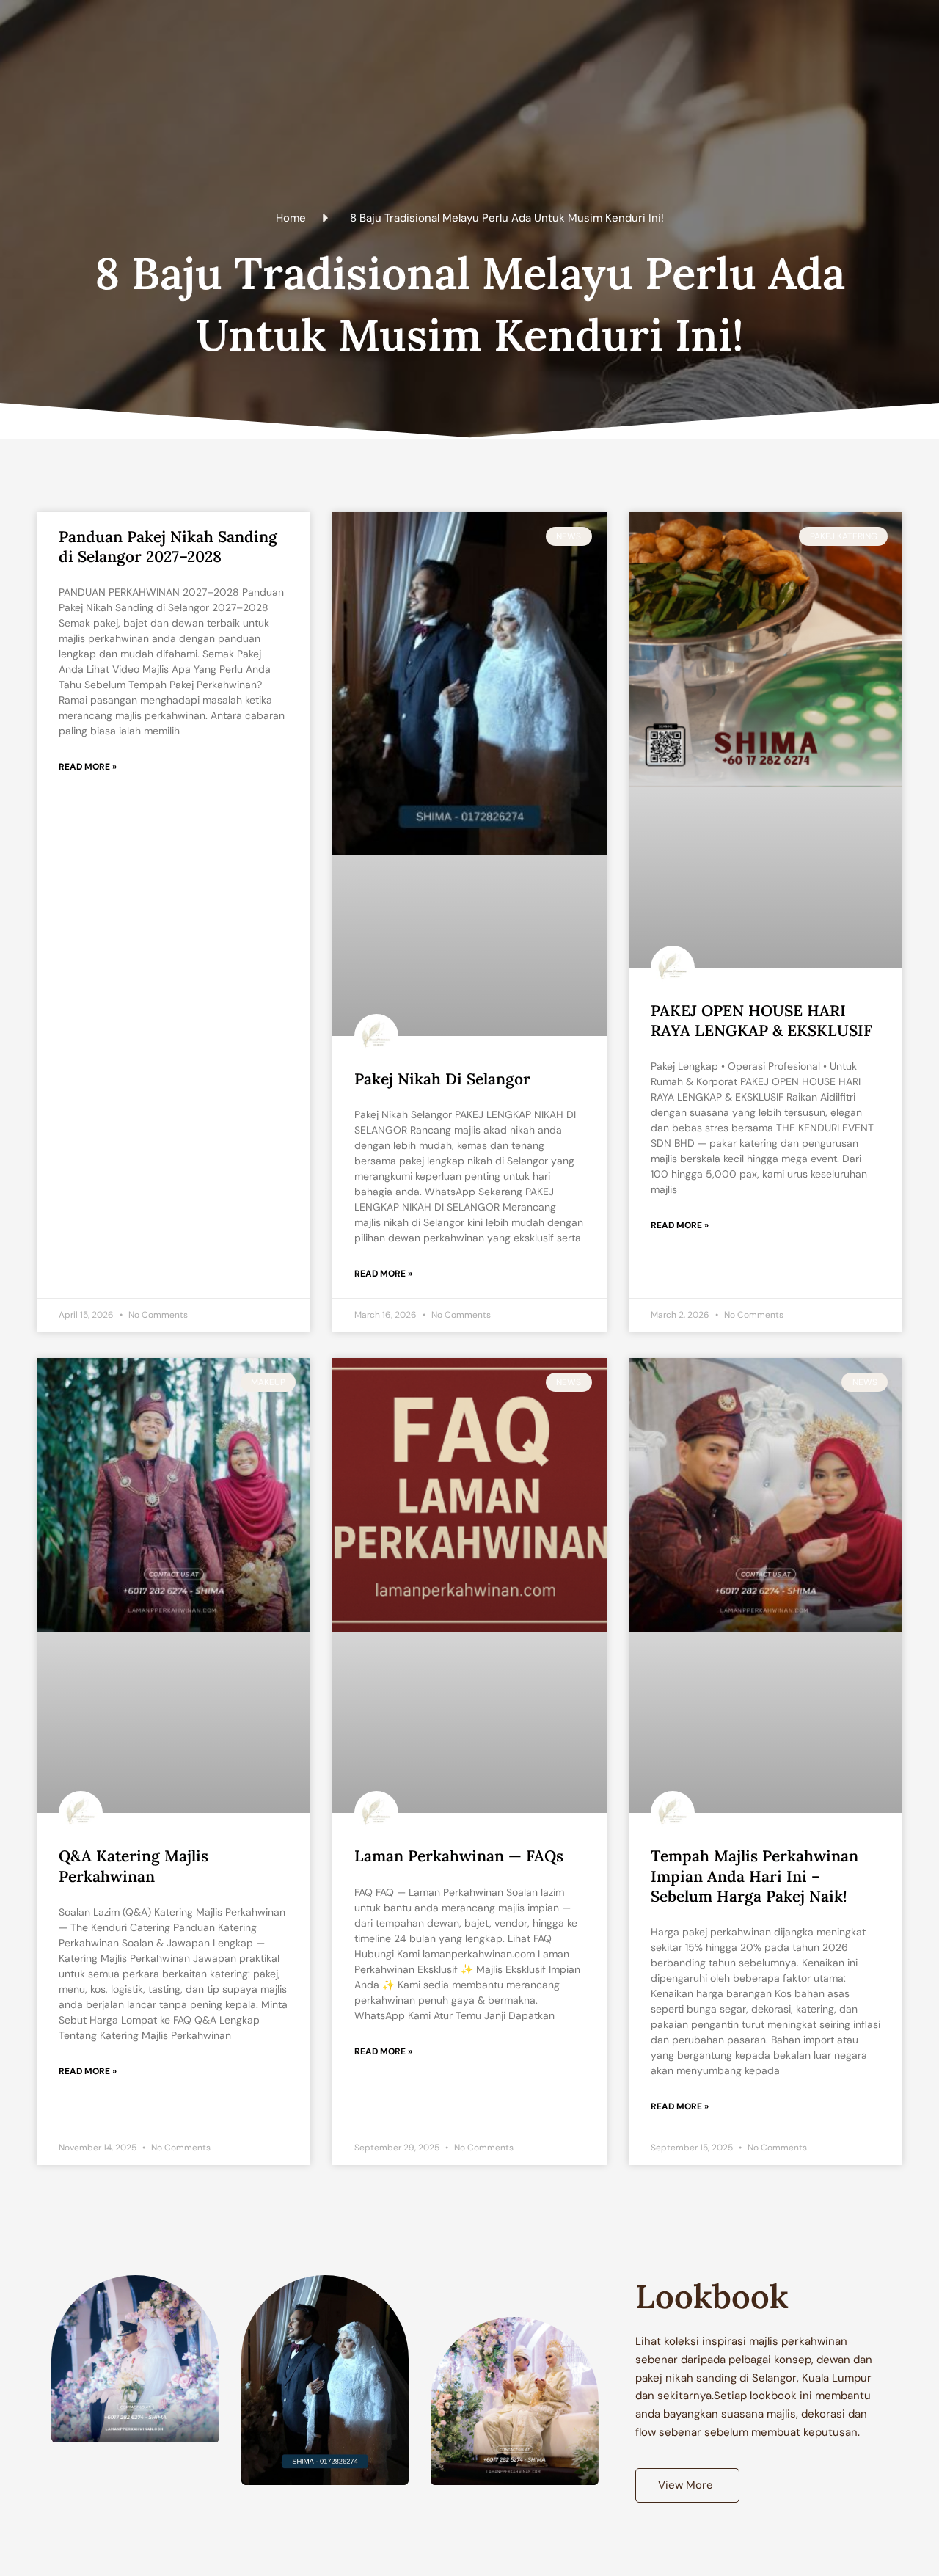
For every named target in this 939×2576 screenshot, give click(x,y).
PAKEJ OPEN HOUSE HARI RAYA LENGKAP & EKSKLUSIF (761, 1021)
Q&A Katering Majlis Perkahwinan (134, 1866)
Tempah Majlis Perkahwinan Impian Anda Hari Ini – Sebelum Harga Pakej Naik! (755, 1876)
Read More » (88, 767)
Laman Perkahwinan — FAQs (459, 1856)
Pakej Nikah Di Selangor (442, 1079)
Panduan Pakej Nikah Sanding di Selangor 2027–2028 (168, 547)
